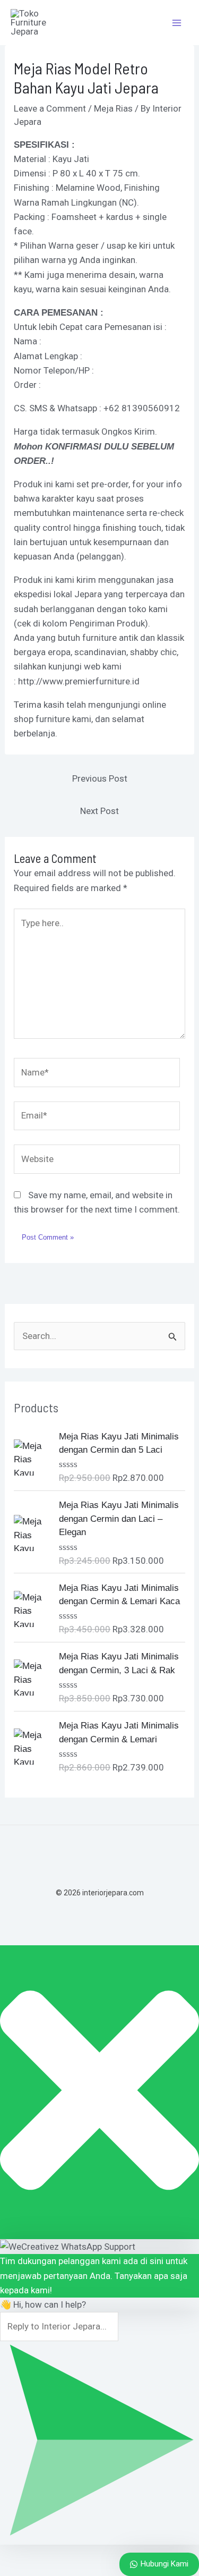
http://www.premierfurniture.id (79, 681)
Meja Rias (113, 108)
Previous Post (100, 778)
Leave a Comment (50, 108)
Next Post (99, 811)
